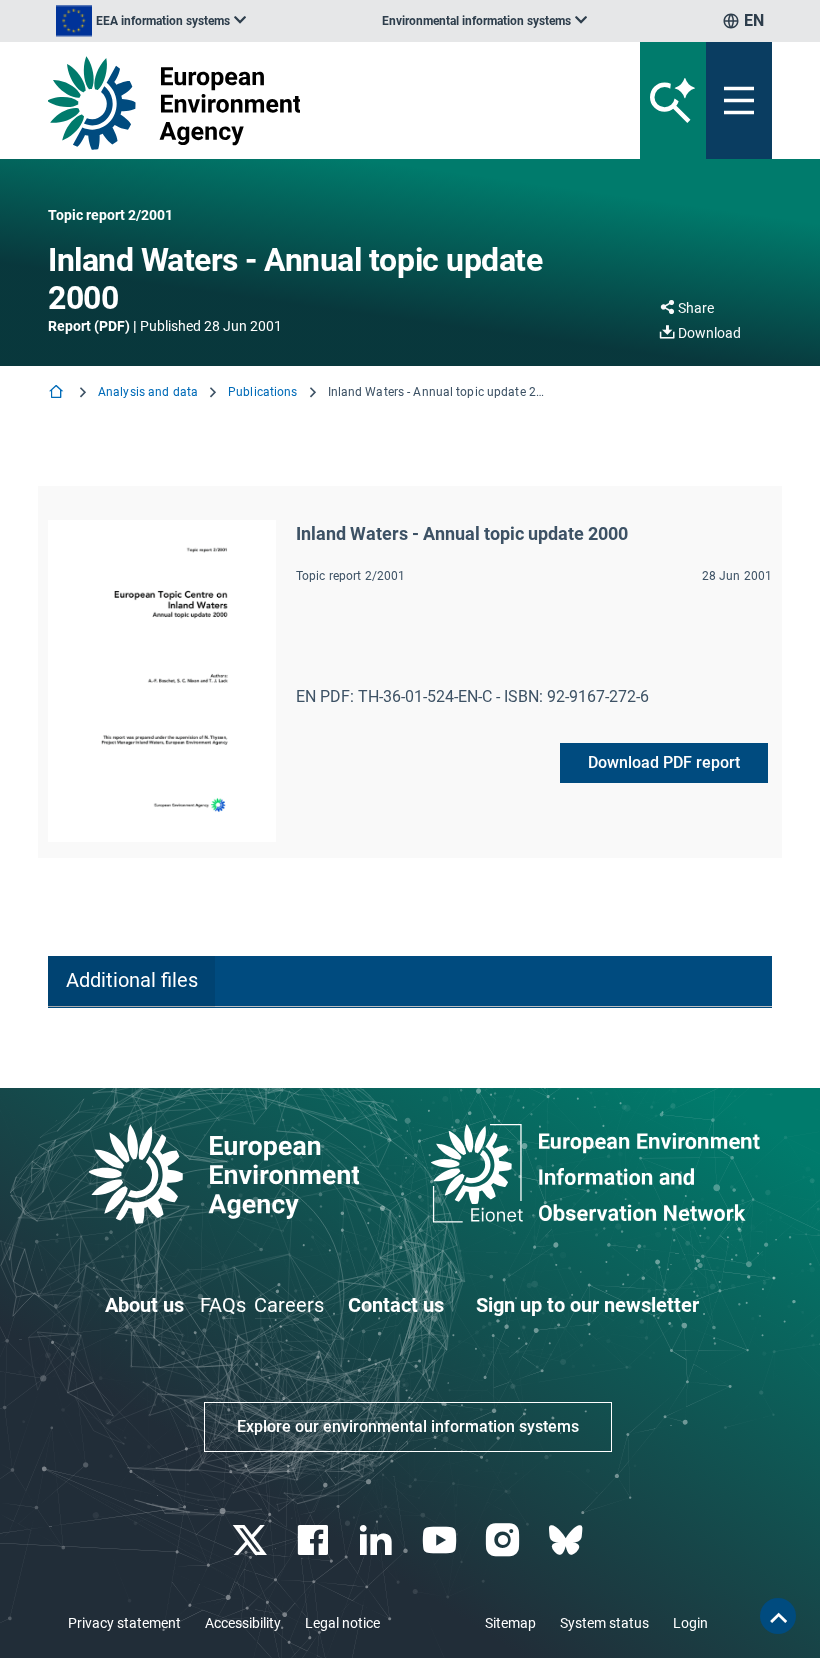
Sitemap (510, 1623)
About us (144, 1305)
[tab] (131, 981)
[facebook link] (315, 1540)
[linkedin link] (378, 1540)
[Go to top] (778, 1616)
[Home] (58, 393)
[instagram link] (504, 1540)
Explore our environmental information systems (408, 1426)
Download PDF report (664, 762)
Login (690, 1623)
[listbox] (151, 21)
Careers (289, 1305)
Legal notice (342, 1623)
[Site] (284, 103)
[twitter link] (251, 1540)
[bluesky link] (567, 1540)
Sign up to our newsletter (587, 1305)
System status (604, 1623)
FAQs (223, 1305)
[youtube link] (441, 1540)
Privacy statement (124, 1623)
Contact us (396, 1305)
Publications (262, 392)
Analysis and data (148, 392)
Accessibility (243, 1623)
